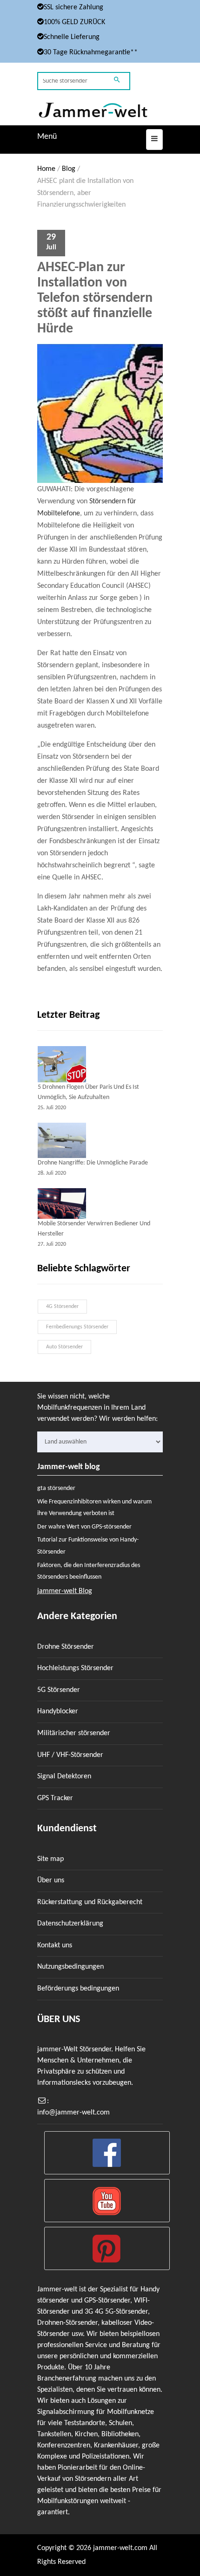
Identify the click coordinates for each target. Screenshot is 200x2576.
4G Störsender (62, 1307)
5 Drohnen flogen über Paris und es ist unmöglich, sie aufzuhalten (88, 1092)
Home (46, 169)
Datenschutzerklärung (70, 1924)
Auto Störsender (64, 1347)
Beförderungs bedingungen (78, 1989)
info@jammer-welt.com (73, 2113)
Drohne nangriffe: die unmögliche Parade (93, 1163)
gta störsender (56, 1488)
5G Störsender (59, 1690)
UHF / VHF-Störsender (70, 1755)
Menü (47, 137)
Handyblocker (58, 1711)
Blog (69, 169)
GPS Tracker (55, 1798)
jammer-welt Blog (65, 1591)
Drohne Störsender (66, 1647)
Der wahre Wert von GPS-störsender (84, 1527)
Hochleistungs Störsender (75, 1668)
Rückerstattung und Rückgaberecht (90, 1902)
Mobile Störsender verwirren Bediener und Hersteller (94, 1229)
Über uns (51, 1880)
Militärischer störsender (74, 1733)
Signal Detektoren (64, 1776)
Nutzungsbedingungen (70, 1967)
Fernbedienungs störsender (77, 1327)
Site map (50, 1859)
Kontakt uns (55, 1945)
